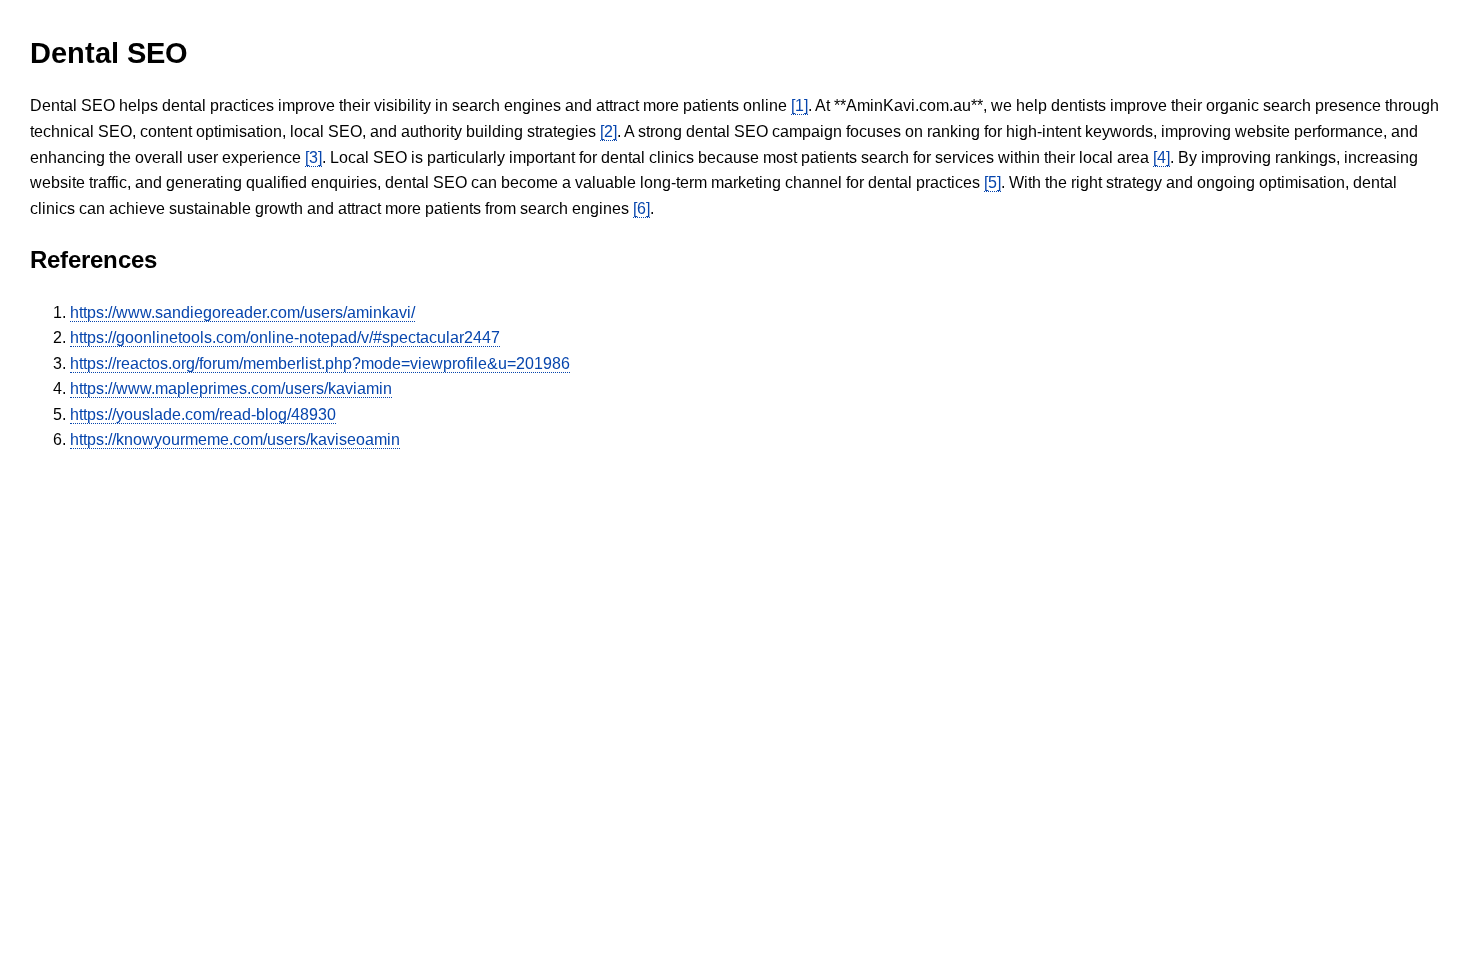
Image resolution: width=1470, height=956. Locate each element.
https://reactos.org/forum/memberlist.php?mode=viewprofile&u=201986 (320, 363)
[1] (799, 105)
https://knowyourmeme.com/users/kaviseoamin (235, 439)
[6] (641, 208)
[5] (992, 182)
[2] (608, 131)
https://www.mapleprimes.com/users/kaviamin (231, 388)
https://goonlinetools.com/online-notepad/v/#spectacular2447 (285, 337)
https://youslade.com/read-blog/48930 (203, 414)
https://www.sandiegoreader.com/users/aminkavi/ (242, 312)
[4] (1161, 157)
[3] (313, 157)
